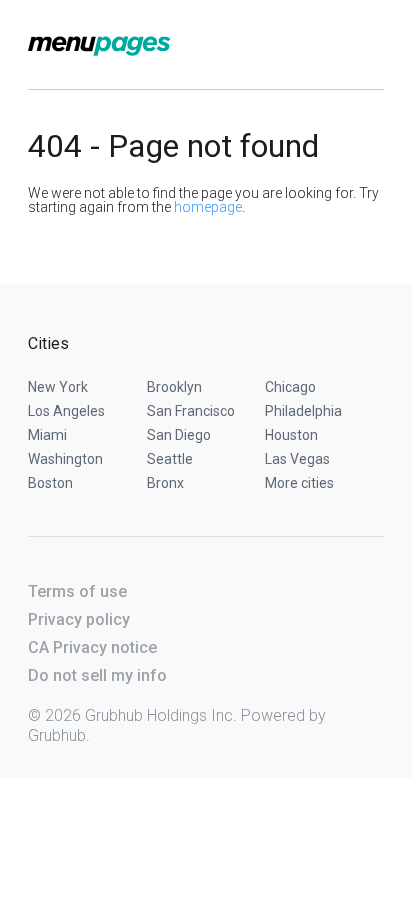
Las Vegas (297, 459)
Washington (65, 459)
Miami (47, 435)
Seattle (170, 459)
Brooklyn (174, 387)
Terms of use (77, 591)
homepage (208, 207)
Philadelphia (303, 411)
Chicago (290, 387)
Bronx (165, 483)
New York (58, 387)
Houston (291, 435)
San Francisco (191, 411)
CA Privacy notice (92, 647)
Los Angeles (66, 411)
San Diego (179, 435)
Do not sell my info (97, 675)
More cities (299, 483)
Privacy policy (79, 619)
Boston (50, 483)
